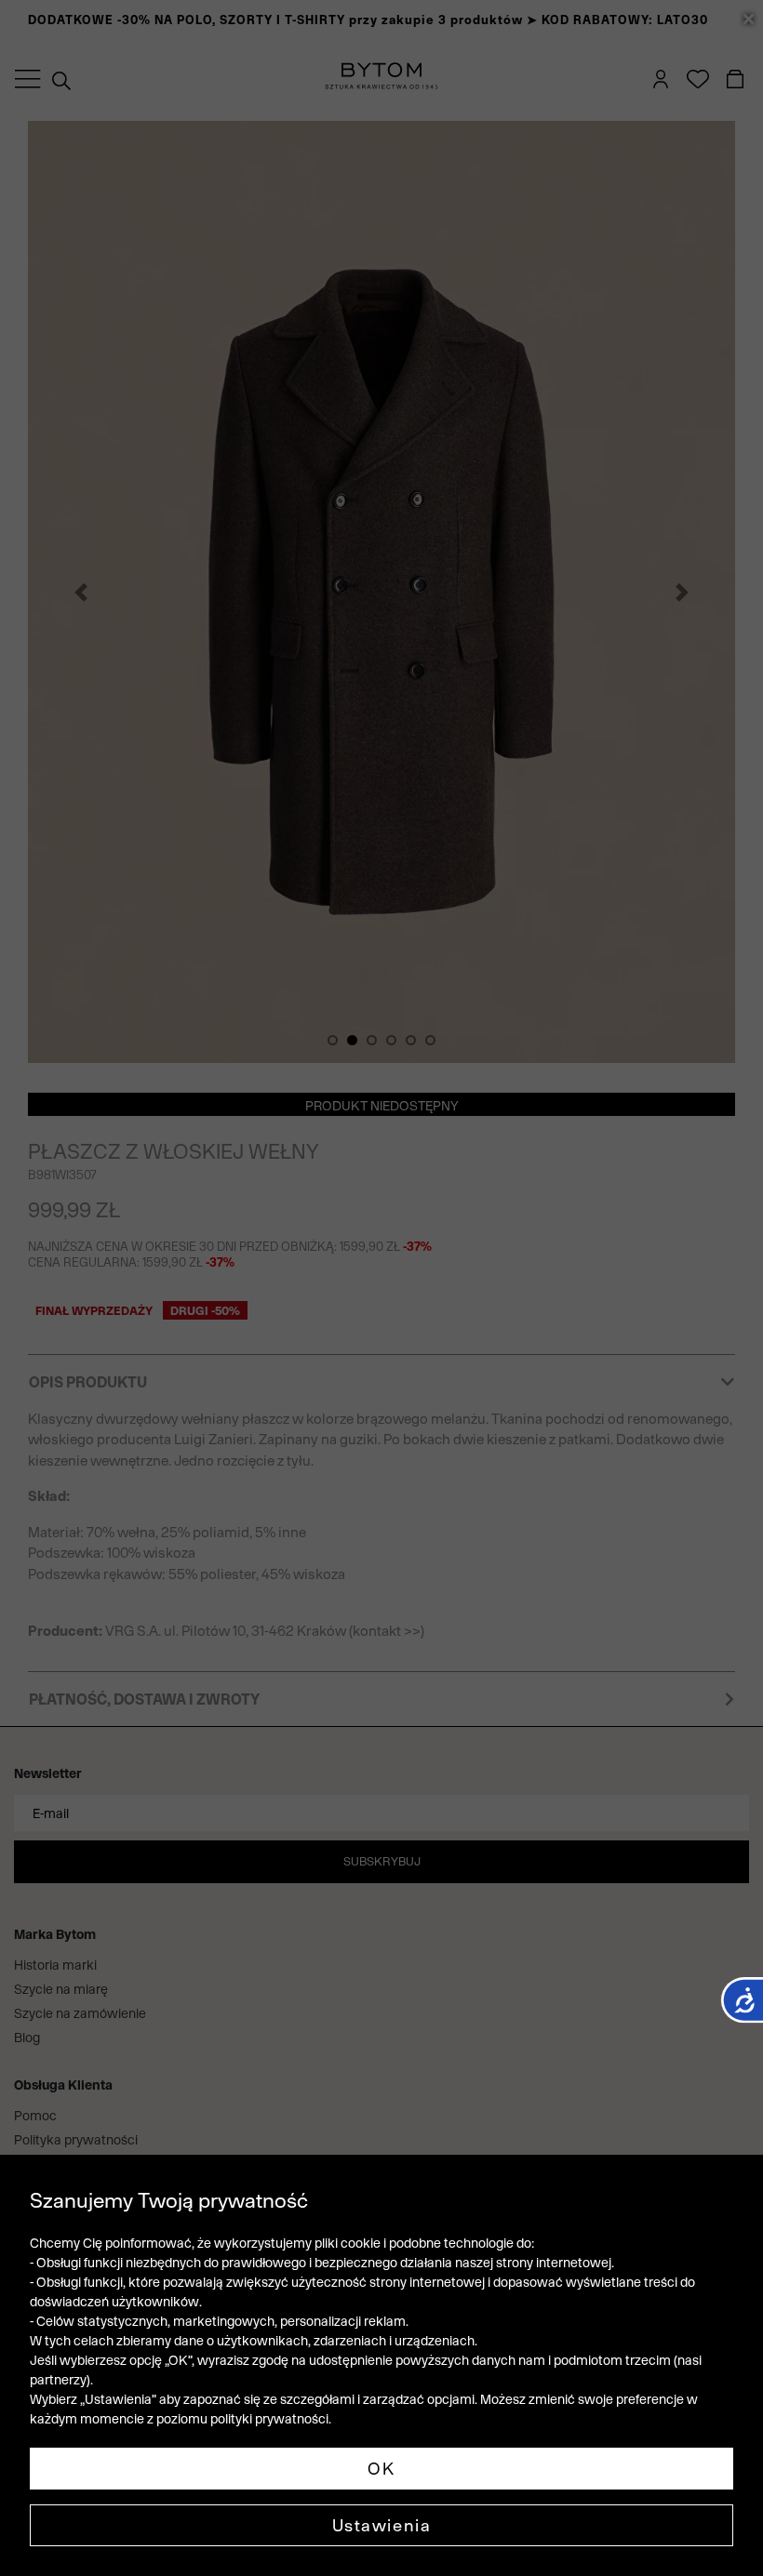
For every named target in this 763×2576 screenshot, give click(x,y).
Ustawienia (382, 2525)
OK (381, 2469)
